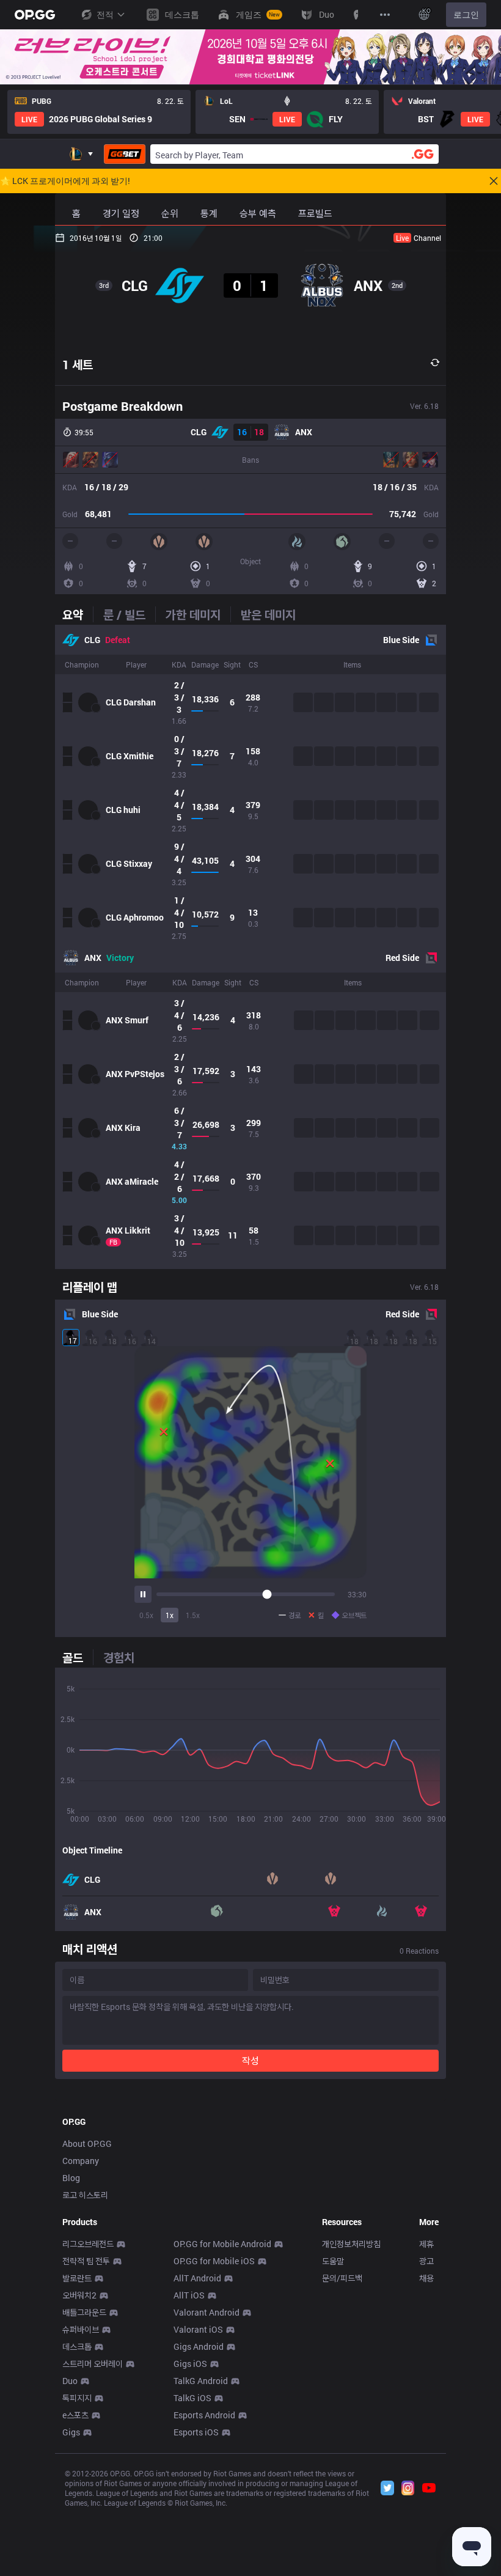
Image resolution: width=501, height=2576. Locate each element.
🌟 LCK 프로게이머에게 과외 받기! (65, 181)
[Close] (494, 181)
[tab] (78, 614)
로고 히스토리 (85, 2195)
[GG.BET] (125, 154)
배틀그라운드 (84, 2312)
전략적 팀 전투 (86, 2261)
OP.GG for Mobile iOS (214, 2261)
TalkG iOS (192, 2398)
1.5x (193, 1615)
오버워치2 (79, 2295)
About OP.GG (87, 2144)
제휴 (426, 2244)
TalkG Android (201, 2381)
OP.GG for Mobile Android (222, 2244)
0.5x (146, 1615)
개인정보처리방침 (351, 2244)
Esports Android (204, 2415)
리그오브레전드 (88, 2244)
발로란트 (77, 2278)
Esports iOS (196, 2432)
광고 (426, 2261)
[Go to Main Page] (35, 15)
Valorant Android (207, 2312)
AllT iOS (189, 2295)
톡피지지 (77, 2398)
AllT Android (197, 2278)
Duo (70, 2381)
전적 (105, 14)
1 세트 (78, 364)
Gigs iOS (190, 2364)
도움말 (333, 2261)
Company (81, 2161)
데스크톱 (77, 2346)
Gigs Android (199, 2346)
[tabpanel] (250, 947)
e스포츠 (75, 2415)
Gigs (71, 2432)
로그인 (466, 14)
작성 (250, 2060)
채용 (426, 2278)
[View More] (385, 15)
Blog (71, 2178)
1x (170, 1615)
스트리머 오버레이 (93, 2364)
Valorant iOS (198, 2329)
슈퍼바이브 (81, 2329)
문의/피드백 (342, 2278)
